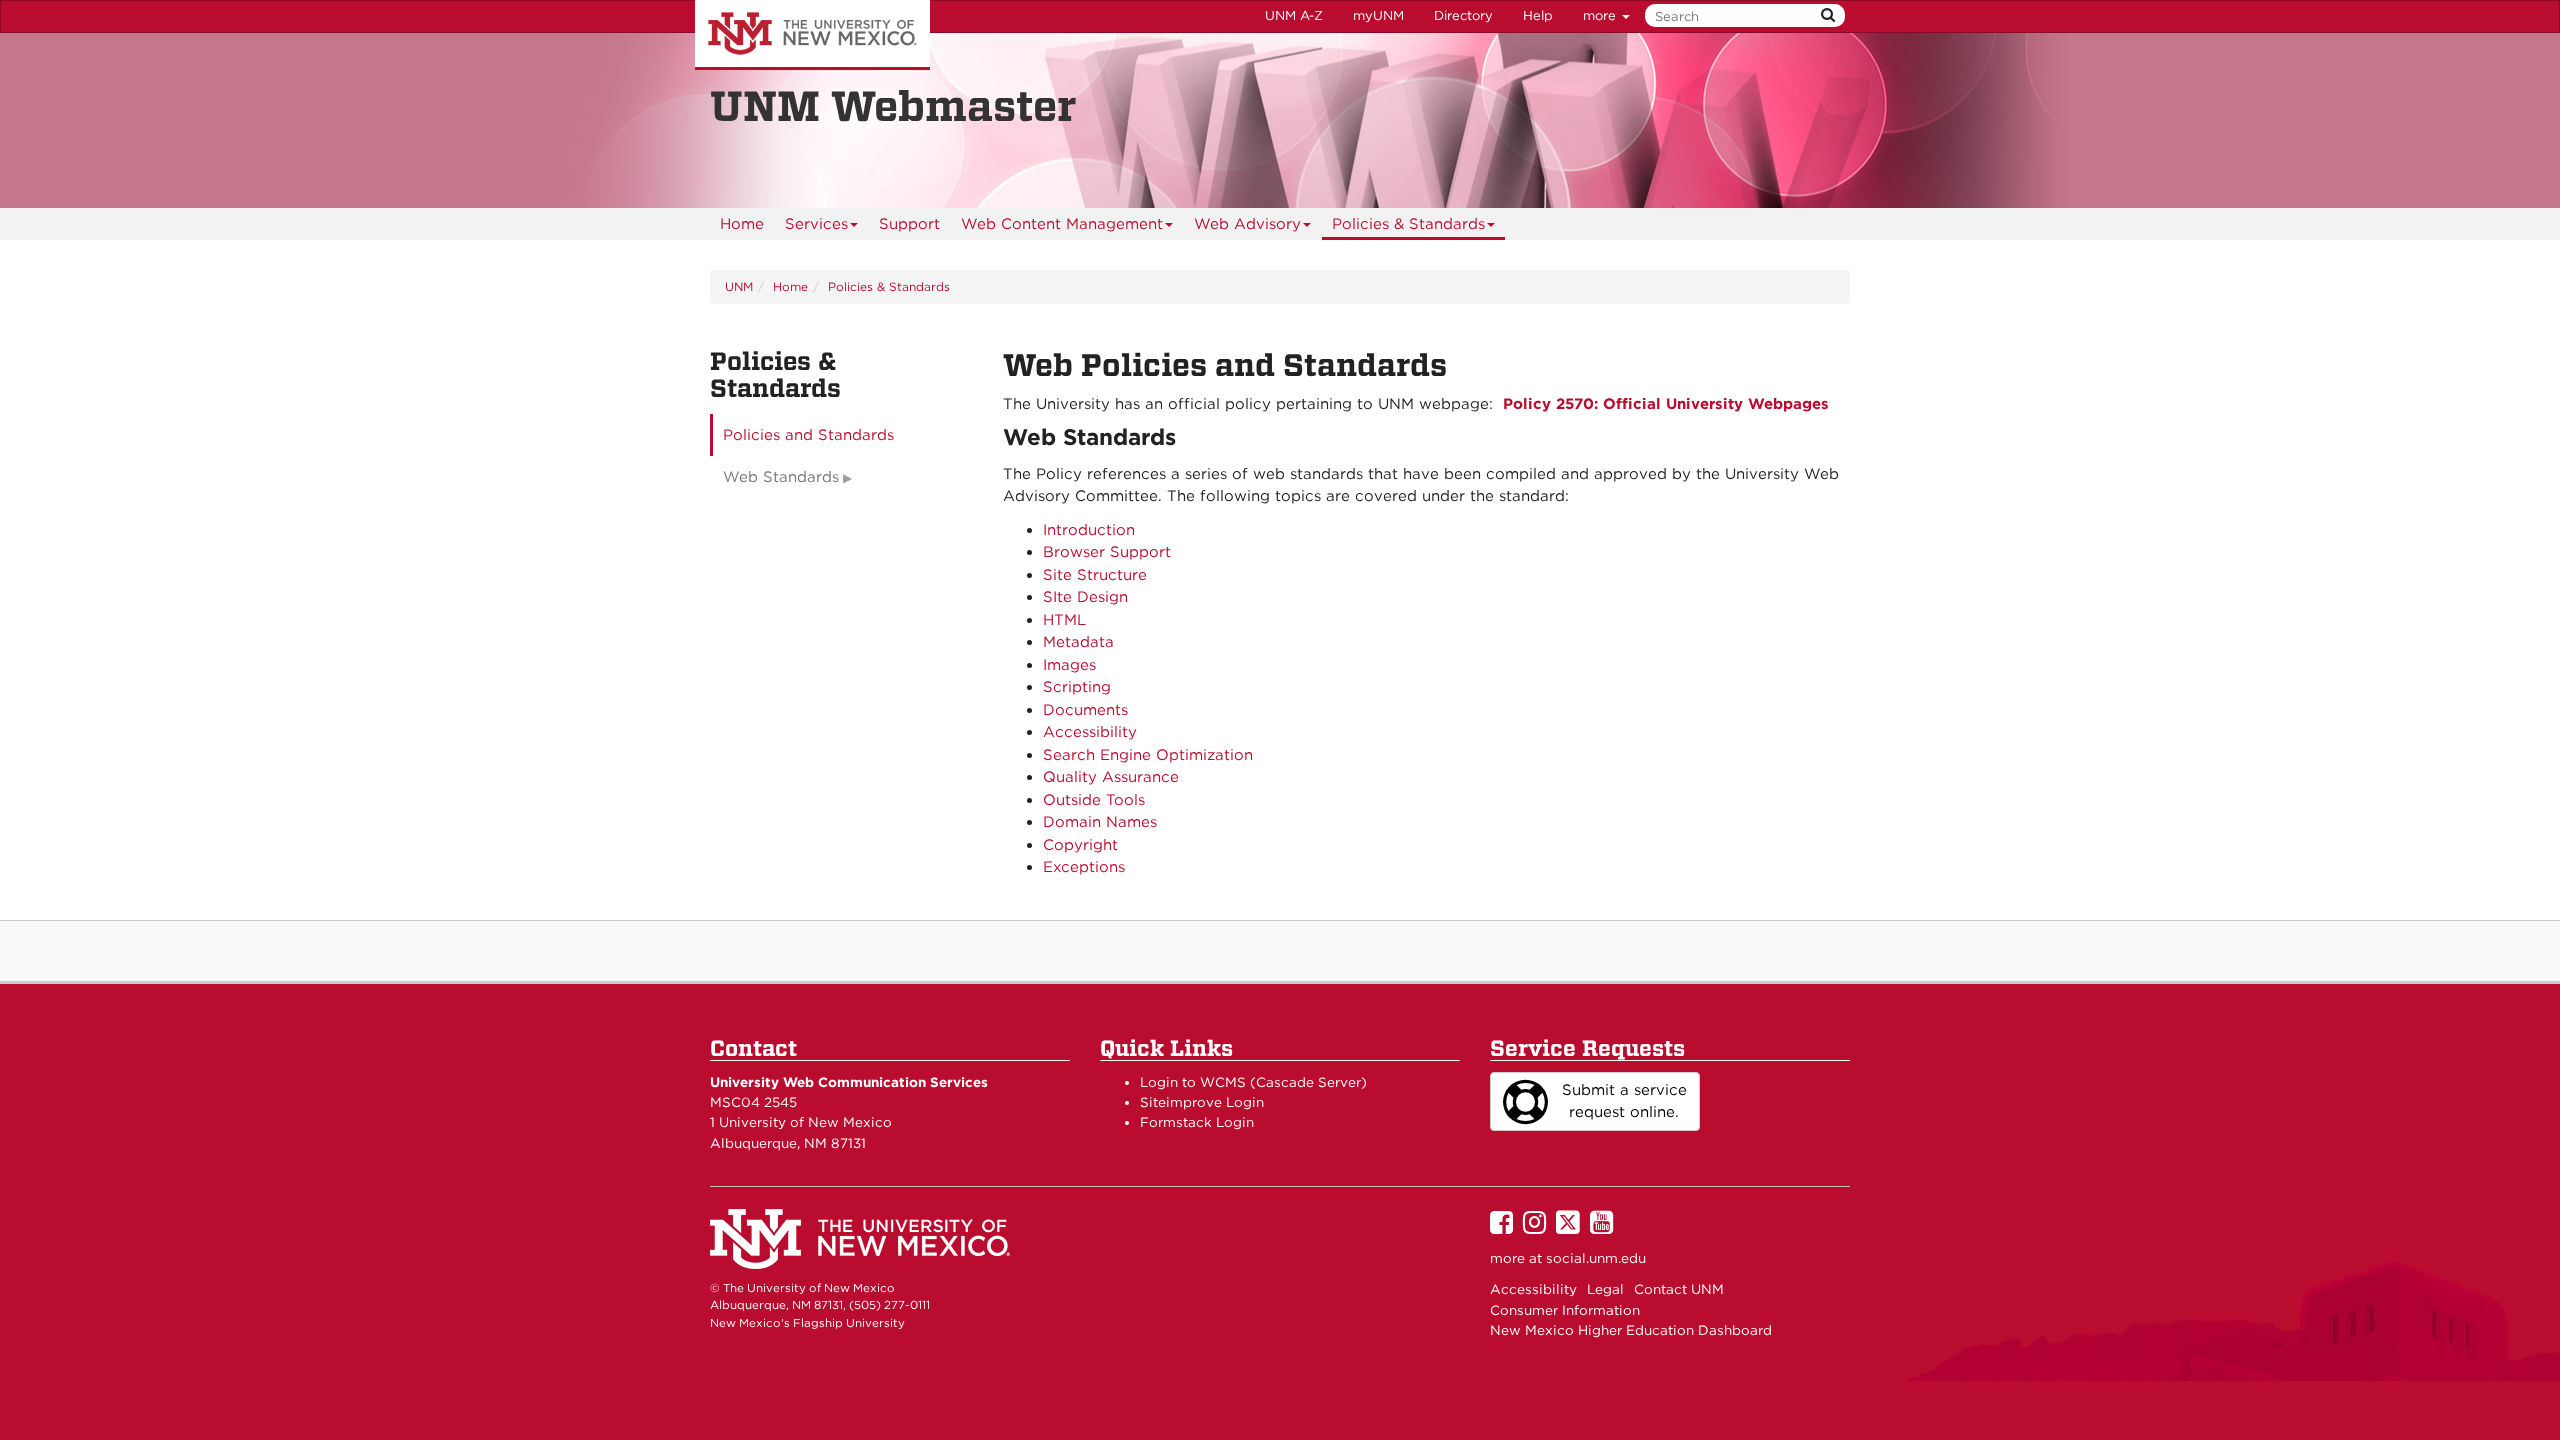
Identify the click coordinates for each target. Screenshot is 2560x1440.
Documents (1085, 710)
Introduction (1089, 530)
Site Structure (1095, 575)
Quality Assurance (1111, 777)
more (1601, 15)
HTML (1064, 620)
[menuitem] (742, 224)
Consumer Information (1565, 1310)
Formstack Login (1197, 1122)
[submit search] (1828, 15)
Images (1069, 665)
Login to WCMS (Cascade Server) (1253, 1082)
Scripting (1077, 687)
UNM (739, 286)
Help (1538, 15)
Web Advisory (1247, 224)
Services (816, 224)
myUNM (1378, 15)
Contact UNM (1679, 1289)
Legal (1605, 1289)
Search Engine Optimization (1148, 755)
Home (742, 224)
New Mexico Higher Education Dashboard (1631, 1330)
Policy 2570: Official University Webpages (1666, 404)
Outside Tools (1094, 800)
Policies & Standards (1408, 224)
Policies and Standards (808, 435)
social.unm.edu (1596, 1258)
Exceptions (1084, 867)
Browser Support (1107, 552)
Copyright (1080, 845)
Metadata (1078, 642)
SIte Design (1085, 597)
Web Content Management (1062, 224)
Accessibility (1090, 732)
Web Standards (781, 477)
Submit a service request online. (1624, 1101)
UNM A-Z (1294, 15)
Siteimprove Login (1202, 1102)
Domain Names (1100, 822)
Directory (1463, 15)
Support (909, 224)
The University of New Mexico (812, 35)
